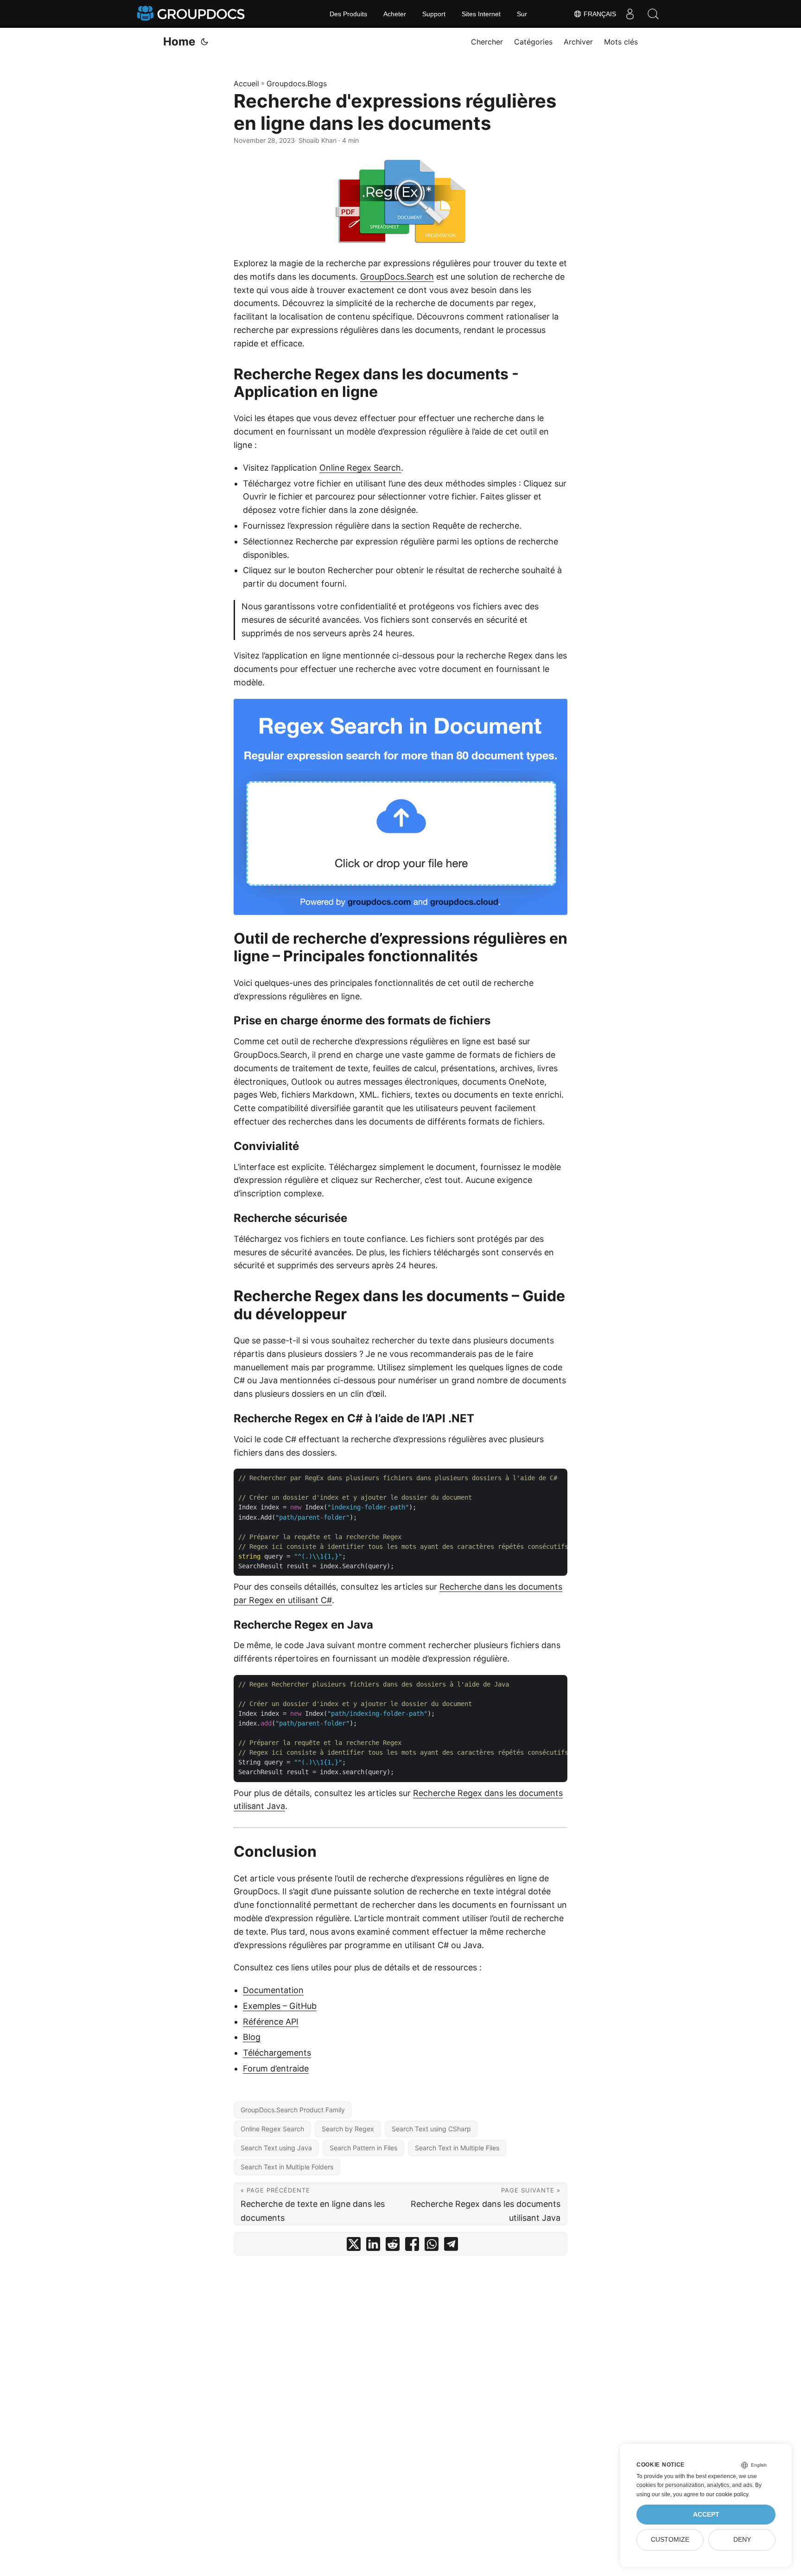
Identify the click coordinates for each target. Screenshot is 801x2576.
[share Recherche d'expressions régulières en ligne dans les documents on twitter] (354, 2246)
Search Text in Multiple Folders (287, 2167)
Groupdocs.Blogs (297, 83)
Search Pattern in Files (363, 2148)
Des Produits (348, 14)
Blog (252, 2037)
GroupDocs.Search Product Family (293, 2110)
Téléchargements (277, 2053)
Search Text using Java (276, 2148)
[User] (630, 14)
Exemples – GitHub (280, 2006)
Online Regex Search (360, 468)
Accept (706, 2515)
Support (434, 14)
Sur (522, 14)
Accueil (246, 83)
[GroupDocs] (192, 14)
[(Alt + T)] (204, 42)
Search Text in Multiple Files (457, 2148)
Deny (742, 2540)
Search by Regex (348, 2129)
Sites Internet (481, 14)
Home (179, 42)
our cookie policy (727, 2494)
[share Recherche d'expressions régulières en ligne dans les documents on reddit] (393, 2246)
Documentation (273, 1990)
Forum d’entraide (276, 2068)
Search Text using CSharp (431, 2129)
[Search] (653, 14)
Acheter (395, 14)
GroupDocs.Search (397, 277)
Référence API (271, 2022)
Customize (670, 2540)
